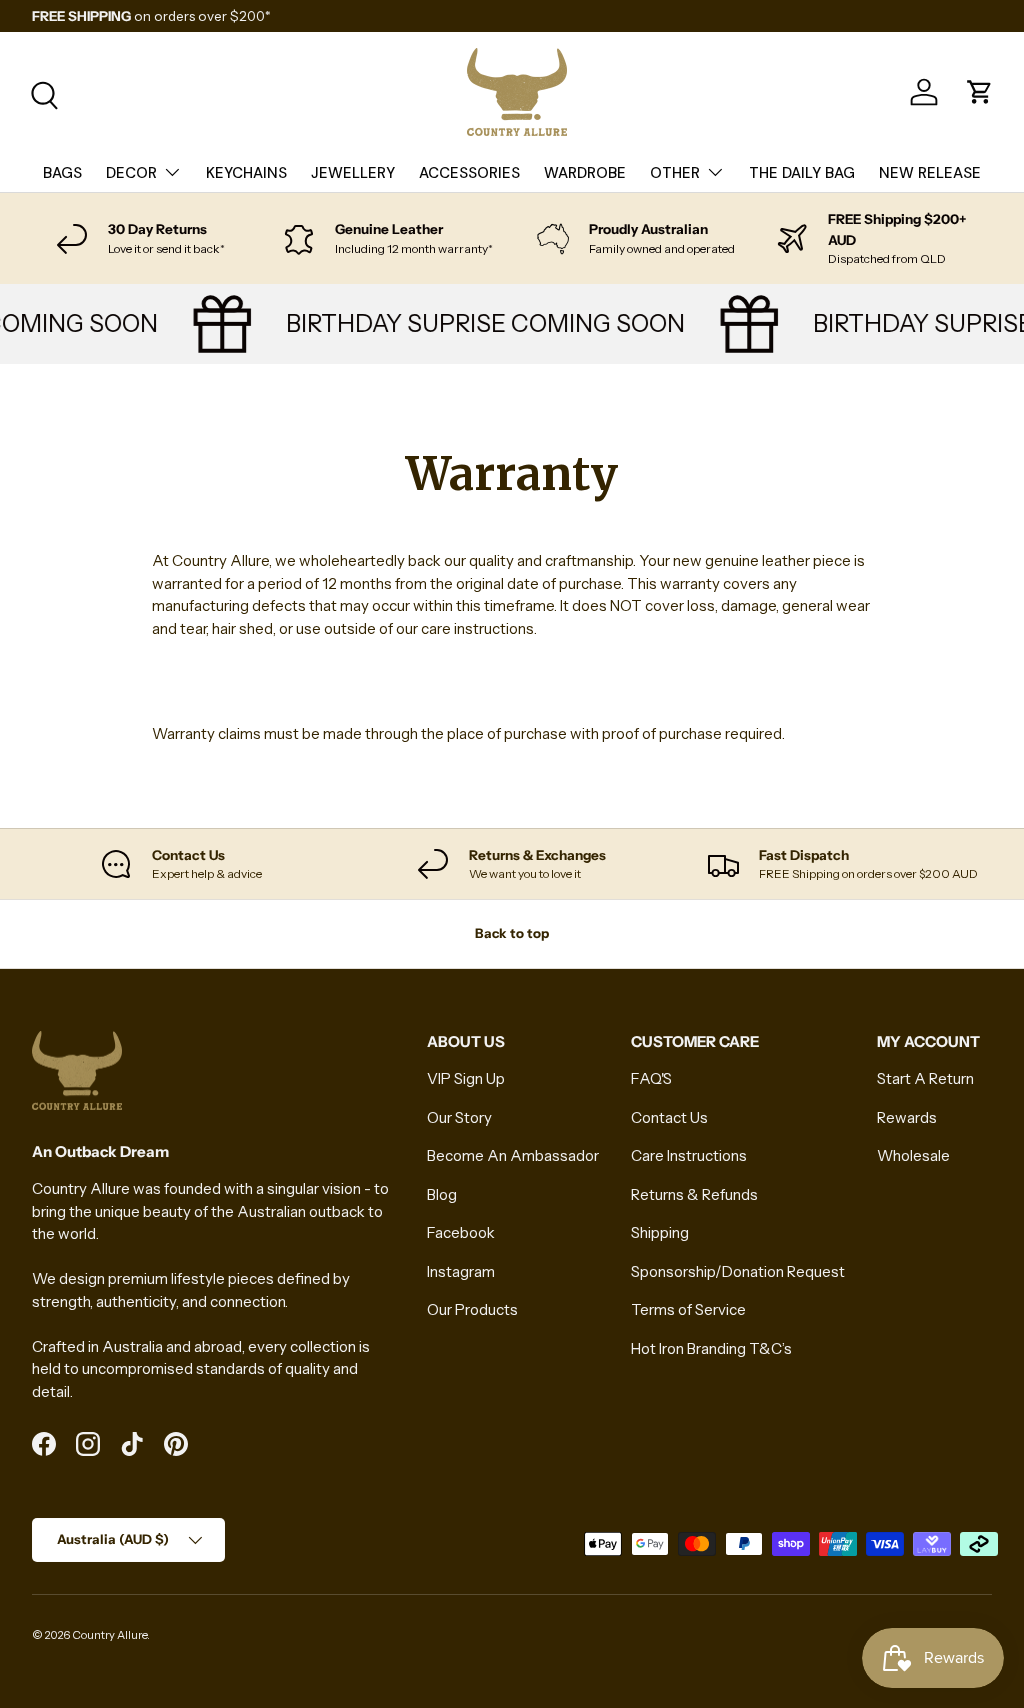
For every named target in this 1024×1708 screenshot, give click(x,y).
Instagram (461, 1271)
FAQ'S (651, 1078)
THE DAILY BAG (802, 173)
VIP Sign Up (466, 1078)
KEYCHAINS (246, 173)
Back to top (512, 933)
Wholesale (913, 1155)
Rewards (907, 1117)
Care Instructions (689, 1155)
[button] (980, 92)
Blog (442, 1194)
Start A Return (925, 1078)
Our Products (472, 1309)
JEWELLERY (353, 173)
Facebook (461, 1232)
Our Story (459, 1117)
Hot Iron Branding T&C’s (711, 1348)
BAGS (62, 173)
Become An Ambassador (513, 1155)
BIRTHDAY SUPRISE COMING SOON (476, 323)
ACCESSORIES (469, 173)
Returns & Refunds (694, 1194)
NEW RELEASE (930, 173)
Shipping (660, 1232)
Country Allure (109, 1635)
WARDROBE (585, 173)
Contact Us (669, 1117)
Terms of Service (688, 1309)
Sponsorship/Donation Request (738, 1271)
